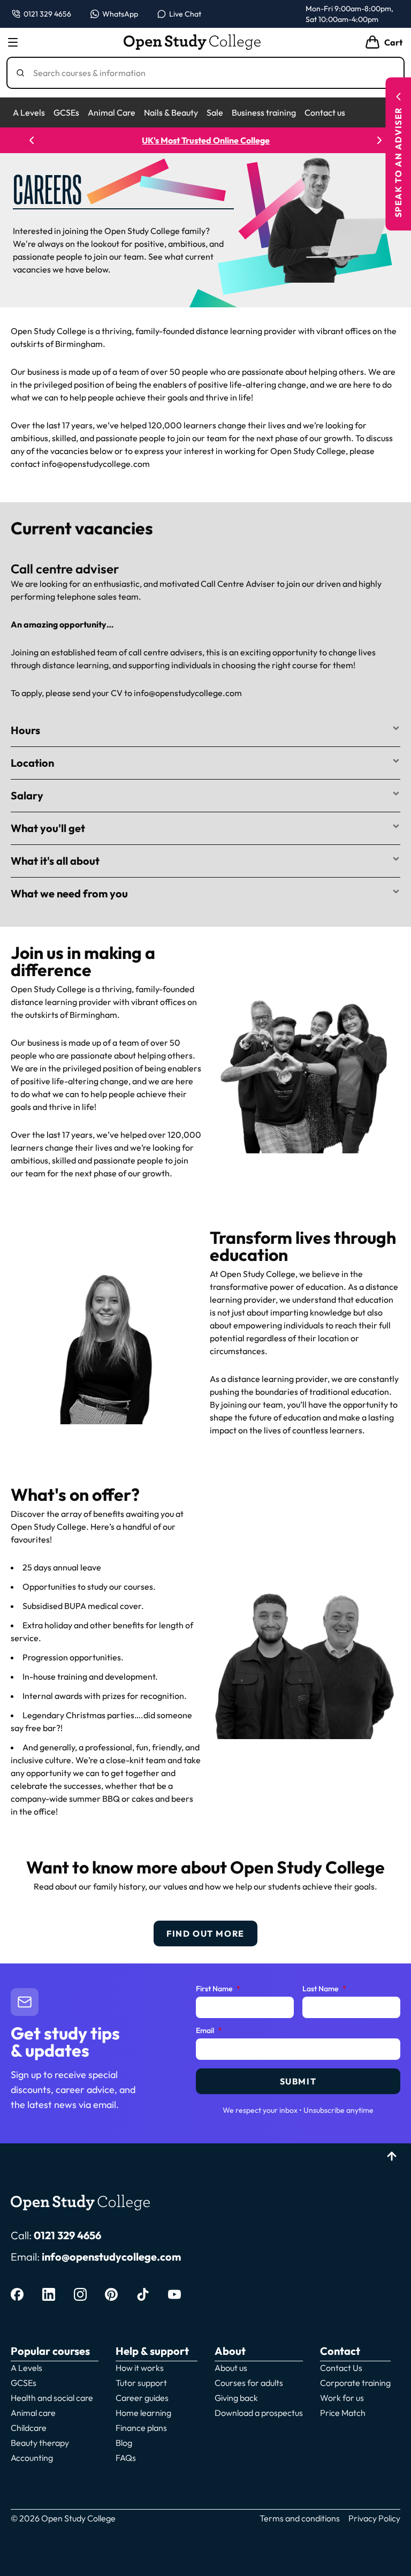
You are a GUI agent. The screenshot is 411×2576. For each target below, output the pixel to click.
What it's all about (55, 861)
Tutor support (141, 2383)
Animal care (33, 2413)
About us (231, 2368)
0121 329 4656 (67, 2235)
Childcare (29, 2428)
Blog (124, 2443)
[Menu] (13, 42)
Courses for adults (249, 2383)
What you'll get (48, 828)
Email (209, 2031)
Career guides (142, 2398)
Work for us (342, 2398)
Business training (264, 112)
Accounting (32, 2458)
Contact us (325, 112)
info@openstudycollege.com (111, 2257)
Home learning (143, 2413)
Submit (298, 2081)
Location (32, 763)
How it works (140, 2368)
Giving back (236, 2398)
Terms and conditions (300, 2518)
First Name (218, 1989)
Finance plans (141, 2428)
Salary (27, 795)
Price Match (343, 2413)
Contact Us (341, 2368)
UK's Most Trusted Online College (206, 140)
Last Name (324, 1989)
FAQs (126, 2458)
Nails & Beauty (171, 112)
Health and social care (52, 2398)
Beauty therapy (40, 2443)
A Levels (29, 112)
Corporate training (355, 2383)
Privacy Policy (374, 2518)
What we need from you (69, 893)
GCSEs (66, 112)
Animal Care (112, 112)
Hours (25, 730)
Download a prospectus (259, 2413)
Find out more (205, 1933)
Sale (215, 112)
